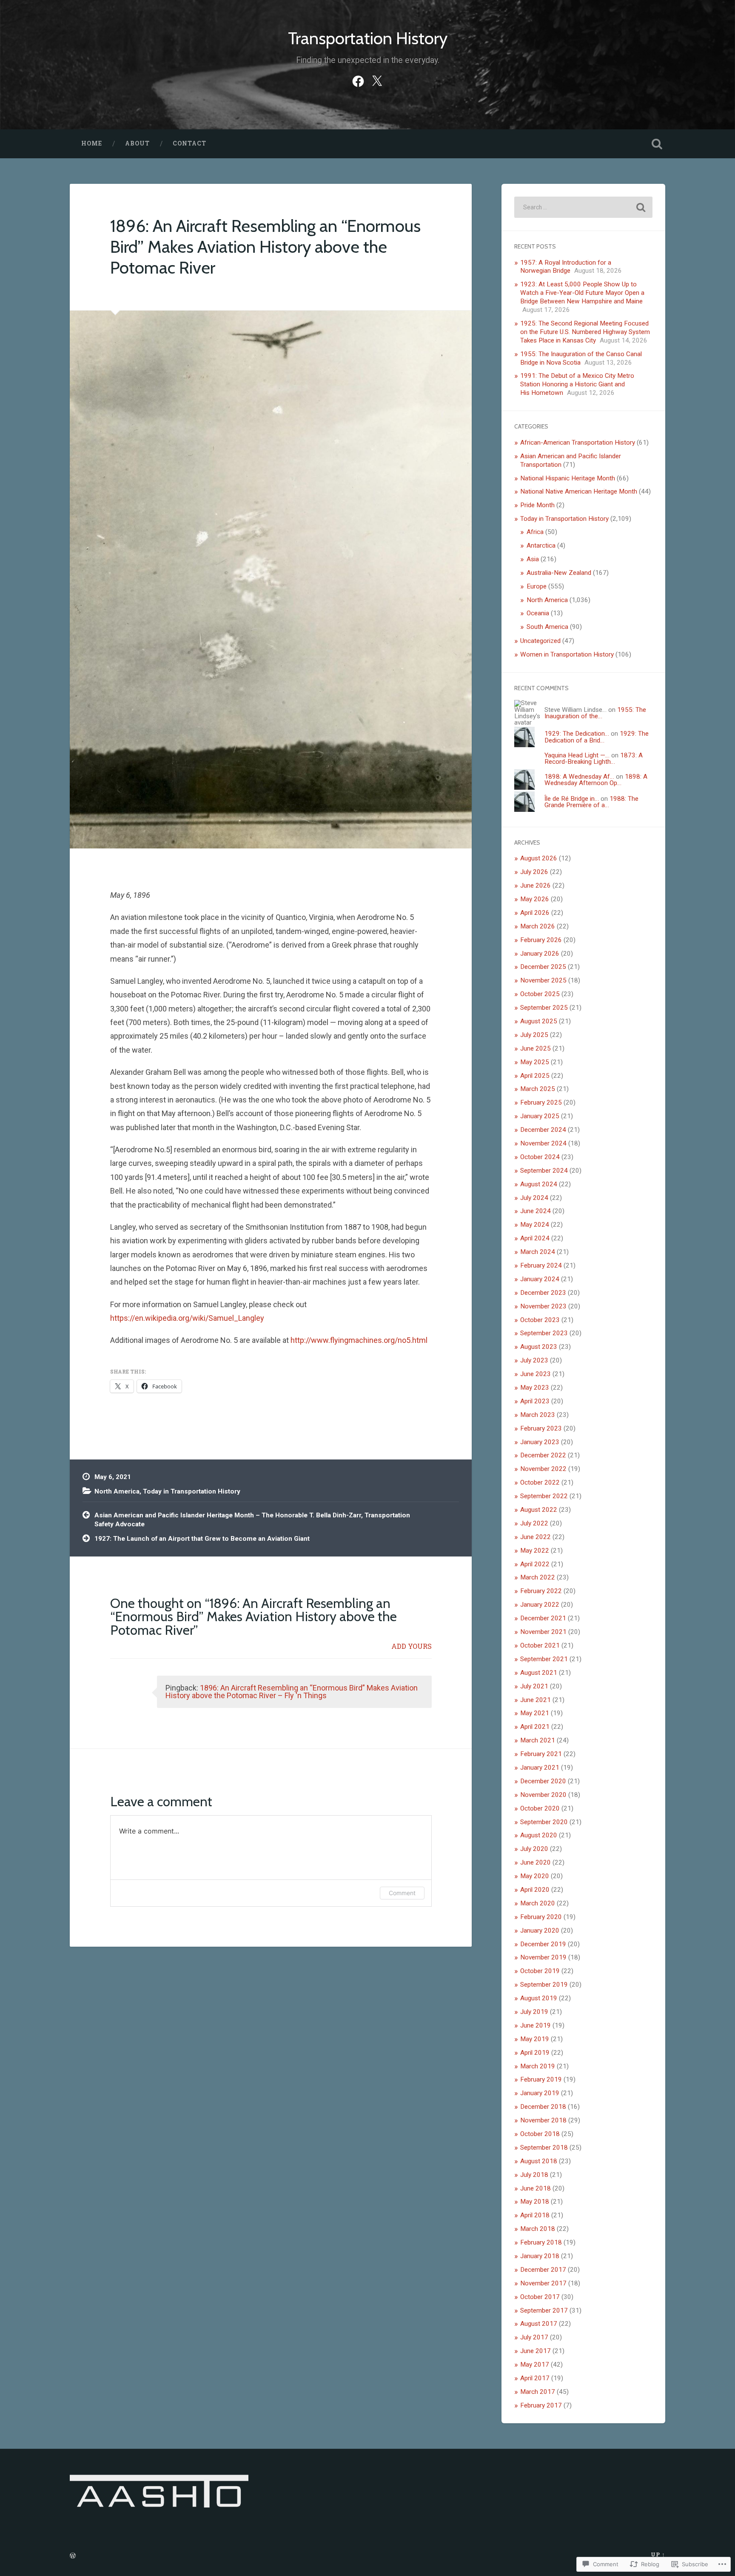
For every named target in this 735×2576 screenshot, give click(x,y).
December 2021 (543, 1618)
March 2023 (538, 1415)
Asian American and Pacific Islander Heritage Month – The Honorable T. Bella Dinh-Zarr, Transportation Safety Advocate (252, 1520)
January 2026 (540, 954)
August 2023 (539, 1347)
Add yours (412, 1646)
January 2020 (540, 1931)
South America (547, 627)
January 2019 (540, 2093)
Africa (535, 532)
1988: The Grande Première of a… (591, 802)
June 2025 (536, 1048)
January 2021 (540, 1768)
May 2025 (535, 1062)
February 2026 (541, 940)
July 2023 (534, 1360)
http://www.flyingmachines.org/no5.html (359, 1340)
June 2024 (536, 1211)
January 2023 (540, 1442)
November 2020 (543, 1795)
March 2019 (538, 2066)
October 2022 (540, 1482)
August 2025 (539, 1021)
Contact (189, 143)
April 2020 (535, 1890)
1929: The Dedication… (577, 734)
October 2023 (540, 1320)
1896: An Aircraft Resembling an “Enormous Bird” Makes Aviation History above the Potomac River (265, 246)
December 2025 (543, 967)
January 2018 (540, 2256)
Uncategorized (540, 641)
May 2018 (535, 2202)
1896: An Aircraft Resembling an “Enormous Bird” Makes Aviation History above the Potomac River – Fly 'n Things (292, 1692)
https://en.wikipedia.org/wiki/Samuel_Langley (187, 1318)
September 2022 (544, 1496)
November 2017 (543, 2283)
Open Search (657, 144)
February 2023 (541, 1428)
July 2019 (534, 2012)
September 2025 (544, 1008)
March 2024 (538, 1252)
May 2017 (535, 2365)
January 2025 (540, 1116)
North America (117, 1491)
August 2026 (539, 858)
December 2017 (543, 2270)
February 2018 (541, 2242)
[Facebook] (358, 80)
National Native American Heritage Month (579, 491)
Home (92, 143)
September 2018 (544, 2148)
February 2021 (541, 1754)
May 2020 (535, 1876)
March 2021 (538, 1740)
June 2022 (536, 1537)
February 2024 (541, 1265)
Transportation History (368, 38)
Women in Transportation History (567, 654)
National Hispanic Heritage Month (568, 478)
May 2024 (535, 1225)
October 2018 (540, 2134)
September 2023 (544, 1333)
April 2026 (535, 913)
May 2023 (535, 1388)
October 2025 (540, 994)
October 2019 (540, 1971)
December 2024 (543, 1130)
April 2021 (535, 1727)
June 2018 (536, 2188)
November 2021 (543, 1632)
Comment (402, 1893)
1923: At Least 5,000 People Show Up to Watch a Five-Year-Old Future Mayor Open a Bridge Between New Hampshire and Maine (582, 293)
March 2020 (538, 1903)
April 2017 (535, 2378)
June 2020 (536, 1862)
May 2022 (535, 1551)
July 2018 (534, 2175)
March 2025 (538, 1089)
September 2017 (544, 2310)
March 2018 (538, 2229)
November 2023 (543, 1306)
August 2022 (539, 1510)
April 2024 (535, 1238)
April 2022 (535, 1564)
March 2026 (538, 926)
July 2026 (534, 872)
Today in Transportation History (192, 1491)
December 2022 (543, 1455)
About (137, 143)
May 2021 (535, 1713)
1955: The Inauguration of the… (595, 713)
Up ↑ (658, 2554)
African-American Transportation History (578, 443)
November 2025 (543, 980)
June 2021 (536, 1700)
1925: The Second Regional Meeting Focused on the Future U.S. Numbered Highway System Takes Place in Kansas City (585, 332)
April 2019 (535, 2053)
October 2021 (540, 1645)
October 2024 (540, 1157)
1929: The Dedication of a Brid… (597, 737)
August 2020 (539, 1835)
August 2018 (539, 2161)
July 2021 (534, 1686)
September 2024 (544, 1171)
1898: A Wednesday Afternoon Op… (596, 780)
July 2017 (534, 2337)
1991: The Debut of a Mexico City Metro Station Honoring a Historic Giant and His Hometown (577, 384)
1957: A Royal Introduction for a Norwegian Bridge (566, 267)
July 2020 (534, 1849)
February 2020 (541, 1917)
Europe (537, 586)
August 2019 (539, 1998)
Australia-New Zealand (559, 573)
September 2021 (544, 1659)
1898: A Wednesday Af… (579, 777)
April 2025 (535, 1076)
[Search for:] (583, 207)
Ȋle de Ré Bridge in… (572, 799)
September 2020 (544, 1822)
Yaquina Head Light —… (577, 755)
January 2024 (540, 1279)
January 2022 (540, 1605)
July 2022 (534, 1523)
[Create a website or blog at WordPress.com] (73, 2556)
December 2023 (543, 1293)
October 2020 (540, 1808)
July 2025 (534, 1035)
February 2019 (541, 2079)
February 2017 (541, 2405)
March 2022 (538, 1577)
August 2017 (539, 2324)
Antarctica (541, 545)
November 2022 (543, 1469)
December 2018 (543, 2107)
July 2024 (534, 1198)
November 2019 (543, 1957)
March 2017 (538, 2392)
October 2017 (540, 2297)
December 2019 (543, 1944)
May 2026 (535, 899)
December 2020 (543, 1781)
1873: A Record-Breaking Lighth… (594, 758)
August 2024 (539, 1184)
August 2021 (539, 1673)
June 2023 (536, 1374)
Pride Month (537, 505)
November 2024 (543, 1143)
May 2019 (535, 2039)
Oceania (538, 613)
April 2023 (535, 1401)
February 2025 (541, 1102)
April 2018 (535, 2215)
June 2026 (536, 885)
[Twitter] (377, 80)
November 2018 (543, 2120)
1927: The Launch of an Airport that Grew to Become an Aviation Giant (202, 1539)
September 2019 (544, 1985)
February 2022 (541, 1591)
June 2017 (536, 2351)
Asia (533, 559)
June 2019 (536, 2025)
